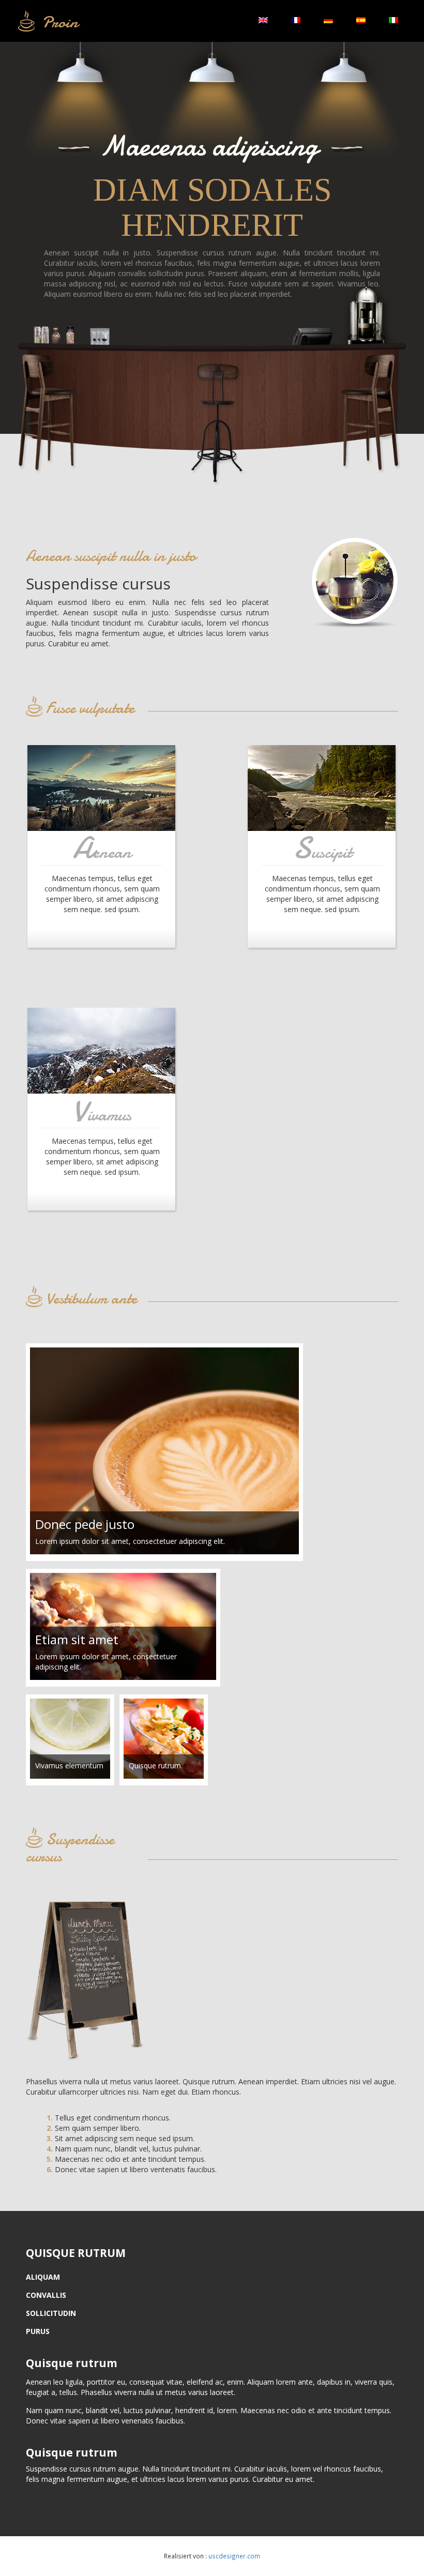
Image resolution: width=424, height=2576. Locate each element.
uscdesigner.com (234, 2556)
